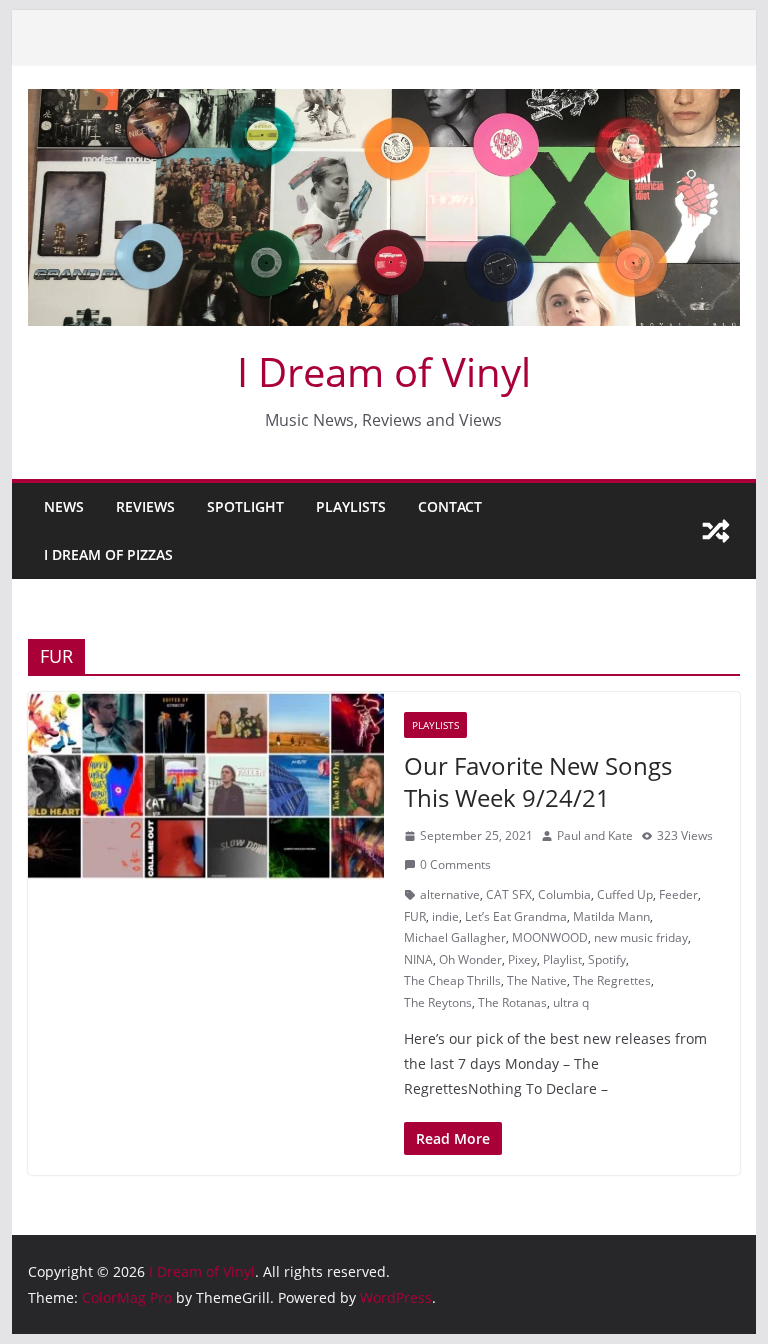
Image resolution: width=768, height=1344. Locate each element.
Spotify (607, 959)
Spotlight (245, 506)
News (64, 506)
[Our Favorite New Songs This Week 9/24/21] (206, 785)
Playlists (351, 506)
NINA (418, 959)
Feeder (678, 894)
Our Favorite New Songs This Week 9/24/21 (538, 781)
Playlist (562, 959)
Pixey (522, 959)
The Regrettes (612, 980)
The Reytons (438, 1002)
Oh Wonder (470, 959)
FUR (415, 916)
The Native (537, 980)
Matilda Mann (611, 916)
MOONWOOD (550, 937)
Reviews (145, 506)
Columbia (564, 894)
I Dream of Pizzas (108, 554)
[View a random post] (716, 531)
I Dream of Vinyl (384, 371)
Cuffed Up (625, 894)
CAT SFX (509, 894)
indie (445, 916)
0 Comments (455, 864)
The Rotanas (512, 1002)
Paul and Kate (595, 835)
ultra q (571, 1002)
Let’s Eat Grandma (516, 916)
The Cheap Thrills (452, 980)
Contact (450, 506)
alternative (450, 894)
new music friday (641, 937)
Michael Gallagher (455, 937)
